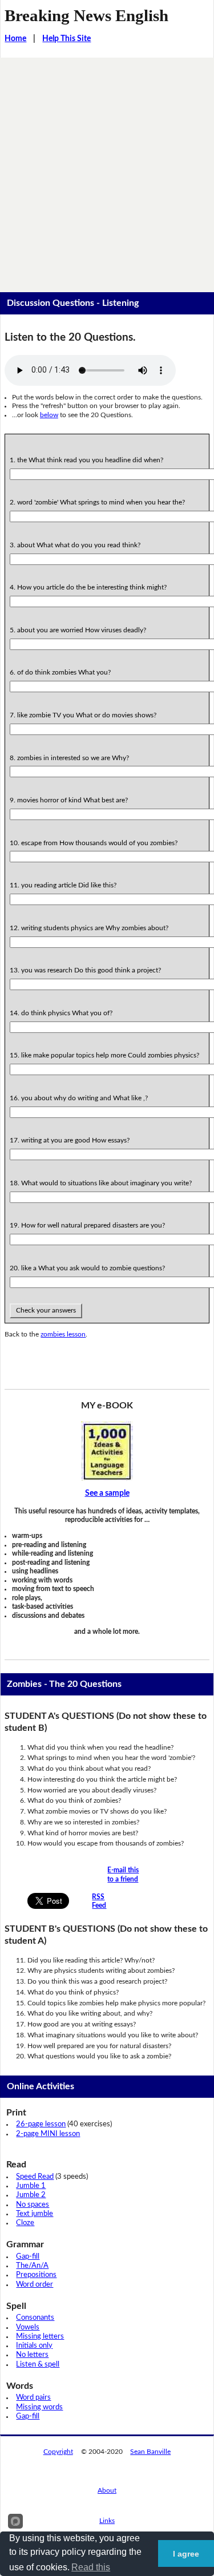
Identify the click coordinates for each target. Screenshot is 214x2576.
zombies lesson (63, 1334)
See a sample (107, 1493)
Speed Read (35, 2177)
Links (107, 2521)
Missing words (39, 2407)
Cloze (25, 2223)
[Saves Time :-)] (107, 1451)
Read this (91, 2567)
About (107, 2490)
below (49, 415)
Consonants (35, 2318)
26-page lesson (41, 2124)
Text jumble (35, 2214)
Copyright (58, 2452)
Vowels (28, 2327)
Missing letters (40, 2337)
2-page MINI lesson (48, 2134)
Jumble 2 (31, 2195)
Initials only (34, 2346)
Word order (35, 2285)
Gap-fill (28, 2257)
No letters (32, 2355)
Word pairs (33, 2398)
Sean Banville (150, 2452)
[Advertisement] (107, 170)
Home (15, 39)
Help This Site (66, 39)
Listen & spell (38, 2365)
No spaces (33, 2205)
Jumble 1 (31, 2186)
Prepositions (36, 2275)
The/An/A (32, 2266)
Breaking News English (86, 15)
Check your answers (46, 1310)
